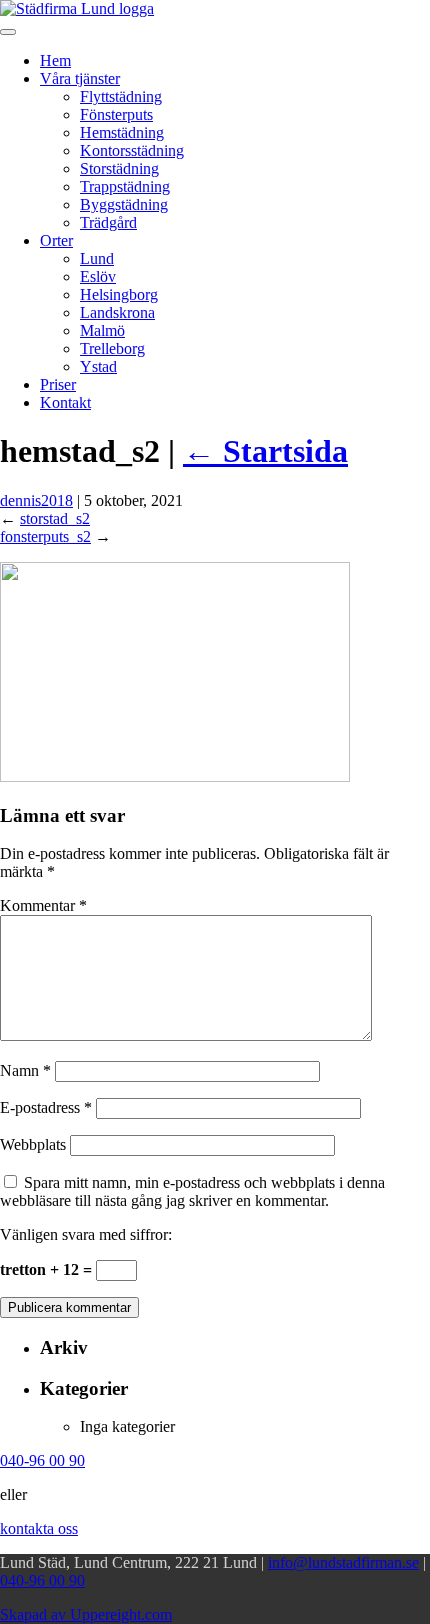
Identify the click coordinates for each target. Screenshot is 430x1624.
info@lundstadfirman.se (343, 1562)
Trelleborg (112, 348)
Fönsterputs (116, 114)
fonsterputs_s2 (45, 536)
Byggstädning (124, 204)
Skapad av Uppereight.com (86, 1614)
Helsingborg (119, 294)
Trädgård (108, 222)
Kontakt (65, 402)
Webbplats (33, 1144)
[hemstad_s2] (175, 776)
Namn (25, 1070)
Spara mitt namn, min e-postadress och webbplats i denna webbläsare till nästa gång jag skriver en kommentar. (192, 1191)
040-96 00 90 (42, 1580)
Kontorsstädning (132, 150)
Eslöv (98, 276)
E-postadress (46, 1107)
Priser (58, 384)
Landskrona (117, 312)
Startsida (265, 451)
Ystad (98, 366)
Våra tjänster (80, 78)
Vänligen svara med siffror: (86, 1234)
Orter (56, 240)
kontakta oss (39, 1528)
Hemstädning (122, 132)
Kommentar (43, 905)
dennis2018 (36, 500)
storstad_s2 (55, 518)
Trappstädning (125, 186)
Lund (97, 258)
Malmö (102, 330)
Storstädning (119, 168)
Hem (55, 60)
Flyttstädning (121, 96)
